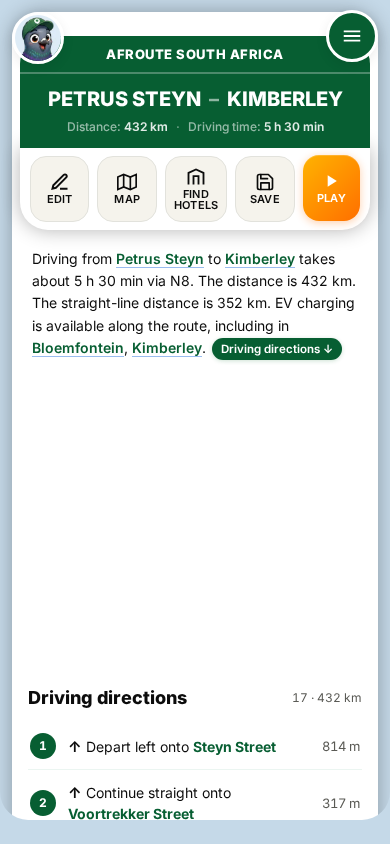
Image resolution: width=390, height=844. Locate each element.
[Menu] (352, 36)
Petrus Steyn (160, 258)
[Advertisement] (195, 514)
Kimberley (260, 258)
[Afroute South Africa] (38, 38)
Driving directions (277, 349)
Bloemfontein (78, 347)
